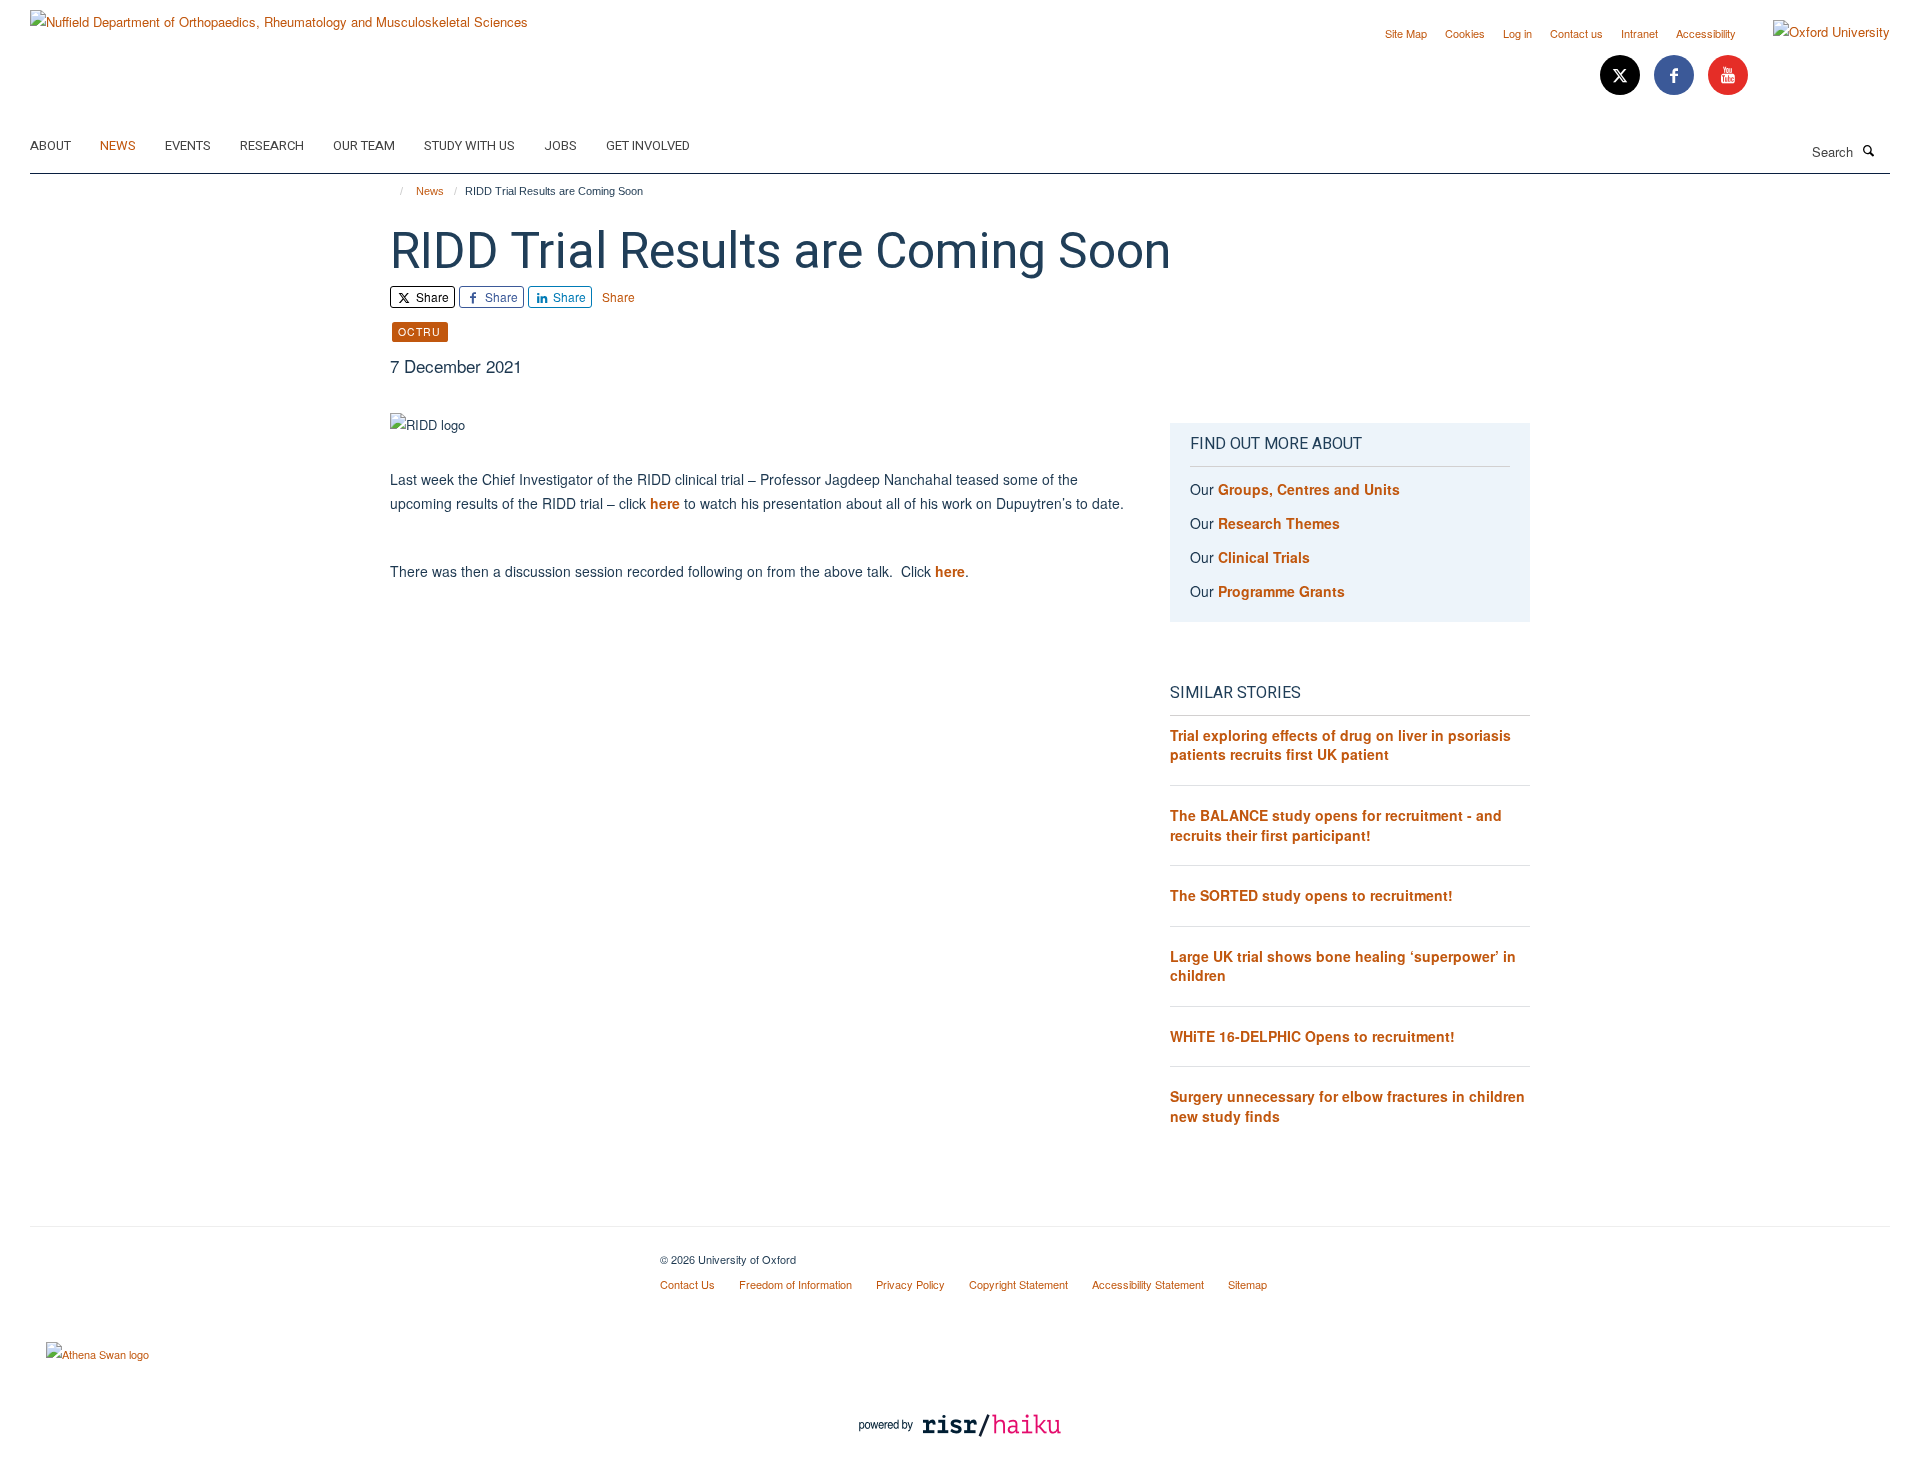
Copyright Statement (1018, 1284)
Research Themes (1279, 523)
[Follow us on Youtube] (1728, 75)
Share (431, 296)
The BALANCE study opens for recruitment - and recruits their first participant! (1336, 825)
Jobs (560, 145)
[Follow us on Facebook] (1676, 75)
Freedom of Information (795, 1284)
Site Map (1406, 33)
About (50, 145)
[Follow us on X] (1622, 75)
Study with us (469, 145)
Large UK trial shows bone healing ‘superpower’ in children (1343, 966)
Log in (1517, 33)
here (667, 503)
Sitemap (1247, 1284)
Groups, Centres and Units (1309, 489)
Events (188, 145)
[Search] (1869, 150)
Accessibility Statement (1148, 1284)
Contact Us (687, 1284)
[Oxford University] (1816, 32)
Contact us (1576, 33)
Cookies (1465, 33)
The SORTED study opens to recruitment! (1311, 895)
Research (272, 145)
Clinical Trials (1264, 557)
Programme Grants (1281, 591)
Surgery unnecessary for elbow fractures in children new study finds (1347, 1106)
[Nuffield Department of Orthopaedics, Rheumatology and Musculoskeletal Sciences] (279, 14)
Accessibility (1706, 33)
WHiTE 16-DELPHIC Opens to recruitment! (1312, 1036)
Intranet (1639, 33)
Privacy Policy (910, 1284)
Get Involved (648, 145)
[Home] (392, 191)
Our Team (364, 145)
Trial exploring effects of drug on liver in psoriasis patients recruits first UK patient (1340, 745)
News (118, 145)
